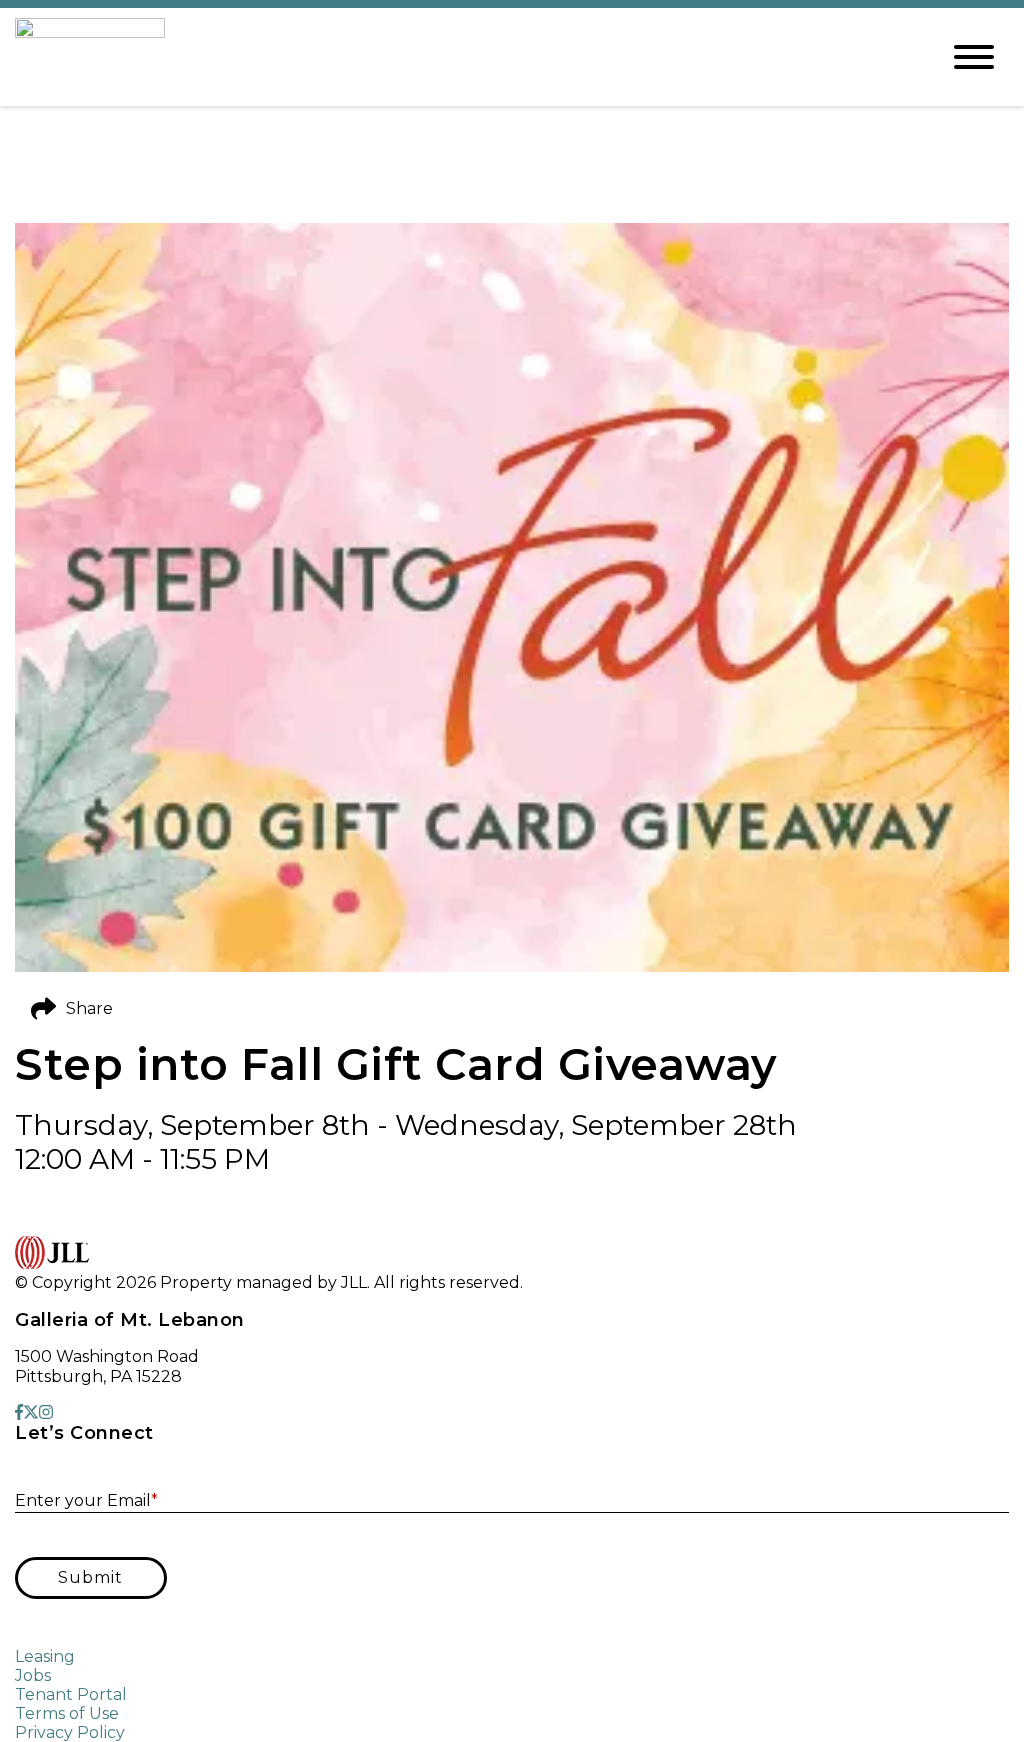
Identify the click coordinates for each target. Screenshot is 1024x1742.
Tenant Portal (71, 1694)
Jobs (33, 1675)
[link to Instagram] (46, 1412)
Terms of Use (67, 1713)
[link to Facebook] (19, 1412)
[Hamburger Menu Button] (974, 57)
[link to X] (31, 1412)
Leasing (45, 1656)
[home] (462, 57)
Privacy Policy (70, 1732)
